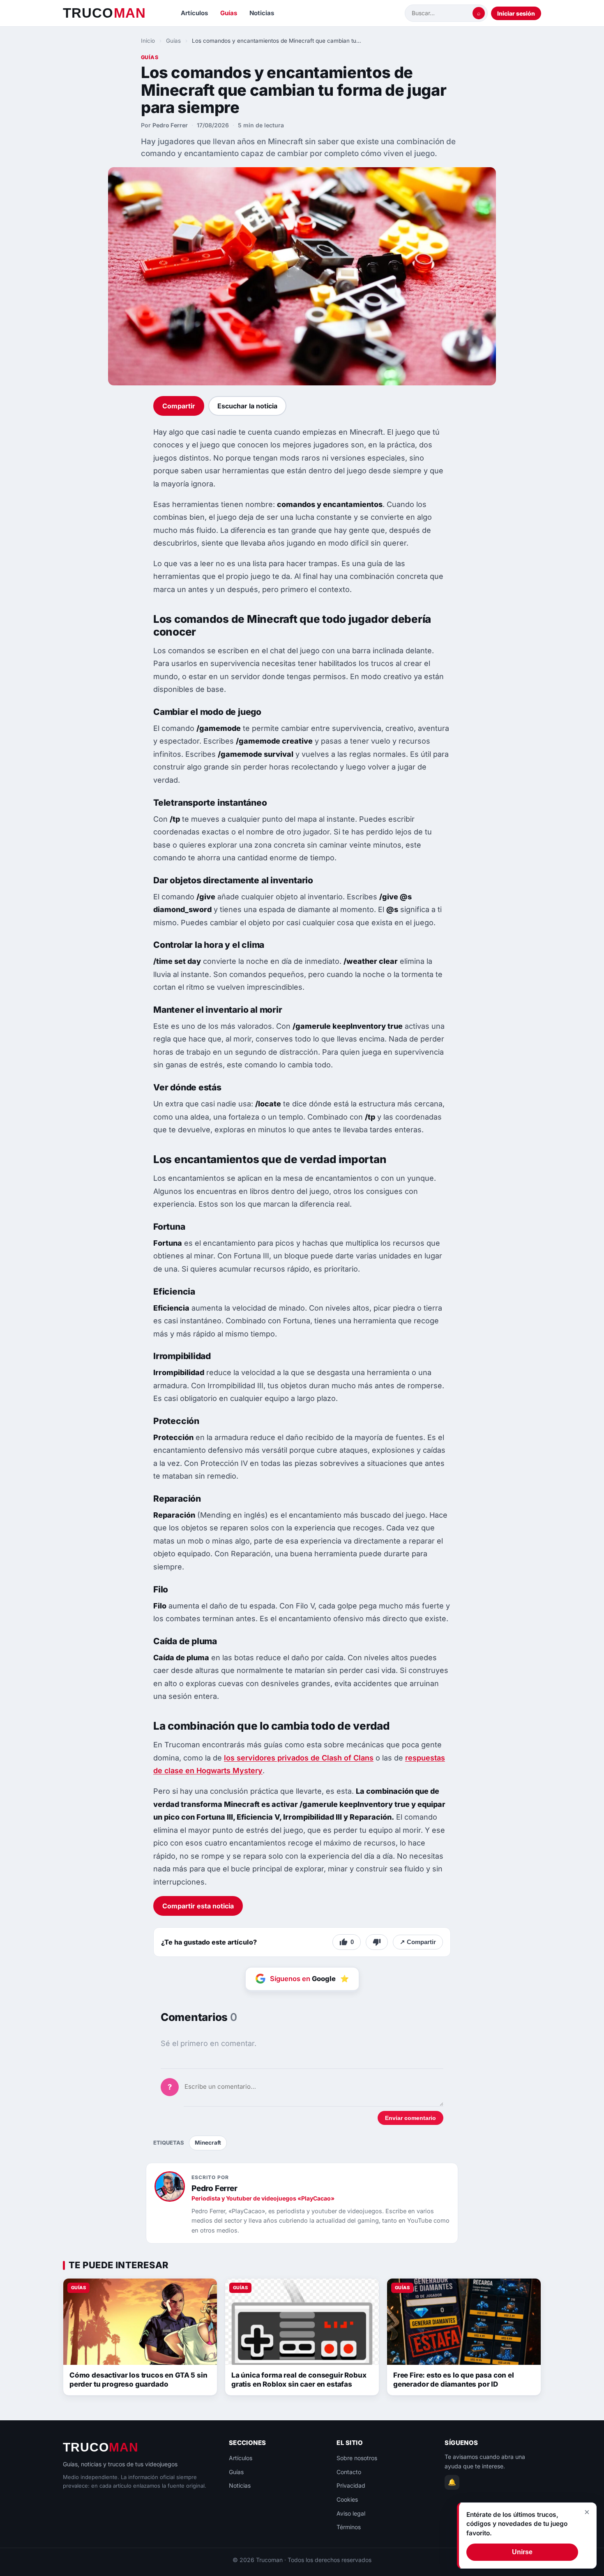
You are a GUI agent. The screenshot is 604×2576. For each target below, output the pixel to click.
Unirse (522, 2552)
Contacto (349, 2472)
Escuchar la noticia (247, 406)
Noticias (262, 13)
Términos (349, 2527)
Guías (229, 13)
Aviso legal (351, 2513)
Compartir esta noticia (198, 1906)
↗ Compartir (418, 1942)
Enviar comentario (410, 2118)
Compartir (179, 406)
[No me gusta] (377, 1942)
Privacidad (351, 2485)
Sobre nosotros (357, 2458)
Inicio (148, 41)
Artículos (194, 13)
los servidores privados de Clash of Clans (299, 1758)
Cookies (347, 2499)
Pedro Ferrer (170, 125)
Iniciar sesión (516, 13)
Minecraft (208, 2143)
